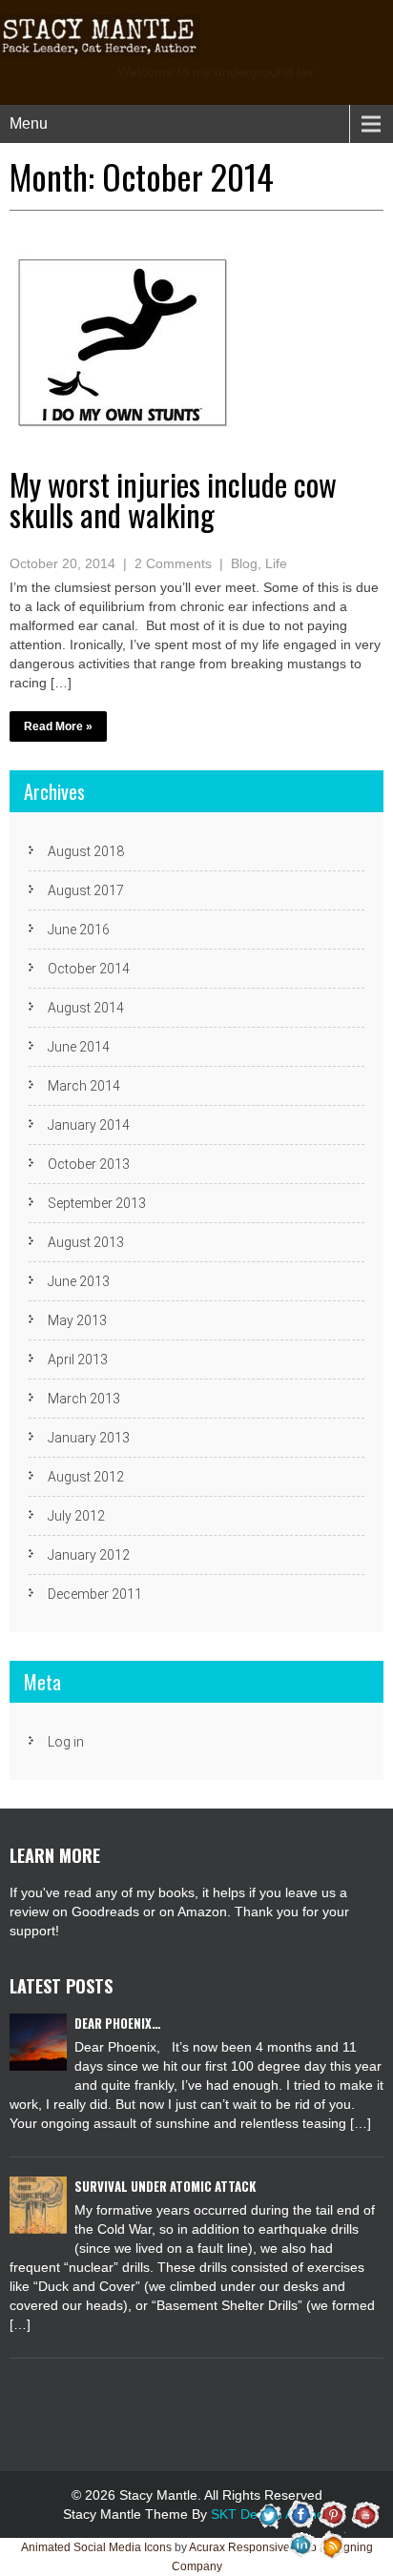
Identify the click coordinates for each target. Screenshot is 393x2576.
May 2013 (77, 1320)
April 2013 (78, 1360)
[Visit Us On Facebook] (301, 2514)
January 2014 (89, 1125)
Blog (244, 563)
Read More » (58, 726)
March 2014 (84, 1086)
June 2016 (79, 930)
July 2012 (76, 1516)
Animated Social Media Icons (96, 2547)
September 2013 (97, 1203)
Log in (66, 1742)
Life (276, 563)
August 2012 (86, 1477)
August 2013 (86, 1242)
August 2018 (86, 851)
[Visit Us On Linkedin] (301, 2545)
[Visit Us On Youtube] (364, 2514)
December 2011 (95, 1594)
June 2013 (79, 1281)
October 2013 (89, 1164)
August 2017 (86, 890)
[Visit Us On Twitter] (269, 2514)
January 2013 (89, 1438)
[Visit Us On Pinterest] (332, 2514)
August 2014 (86, 1008)
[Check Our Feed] (332, 2545)
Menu (29, 123)
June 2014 (79, 1047)
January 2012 (89, 1555)
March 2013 (84, 1399)
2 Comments (173, 563)
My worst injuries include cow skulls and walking (173, 499)
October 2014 (89, 969)
